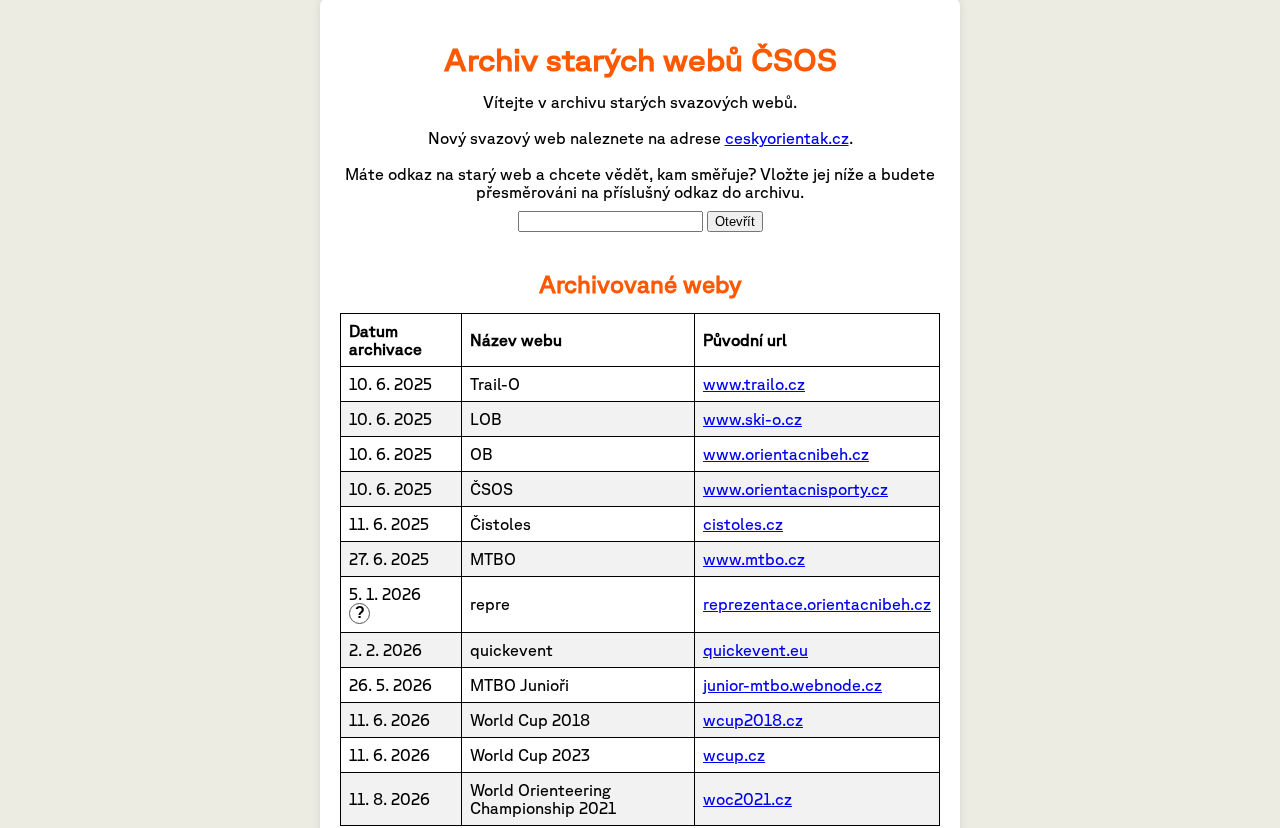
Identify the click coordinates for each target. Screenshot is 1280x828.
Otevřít (735, 221)
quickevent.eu (755, 650)
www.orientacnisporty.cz (795, 489)
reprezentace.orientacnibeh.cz (817, 604)
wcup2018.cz (753, 720)
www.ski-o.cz (752, 419)
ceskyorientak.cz (787, 138)
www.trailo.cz (754, 384)
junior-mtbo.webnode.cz (792, 685)
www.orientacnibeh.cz (786, 454)
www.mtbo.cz (754, 559)
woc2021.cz (747, 799)
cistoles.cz (743, 524)
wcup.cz (734, 755)
